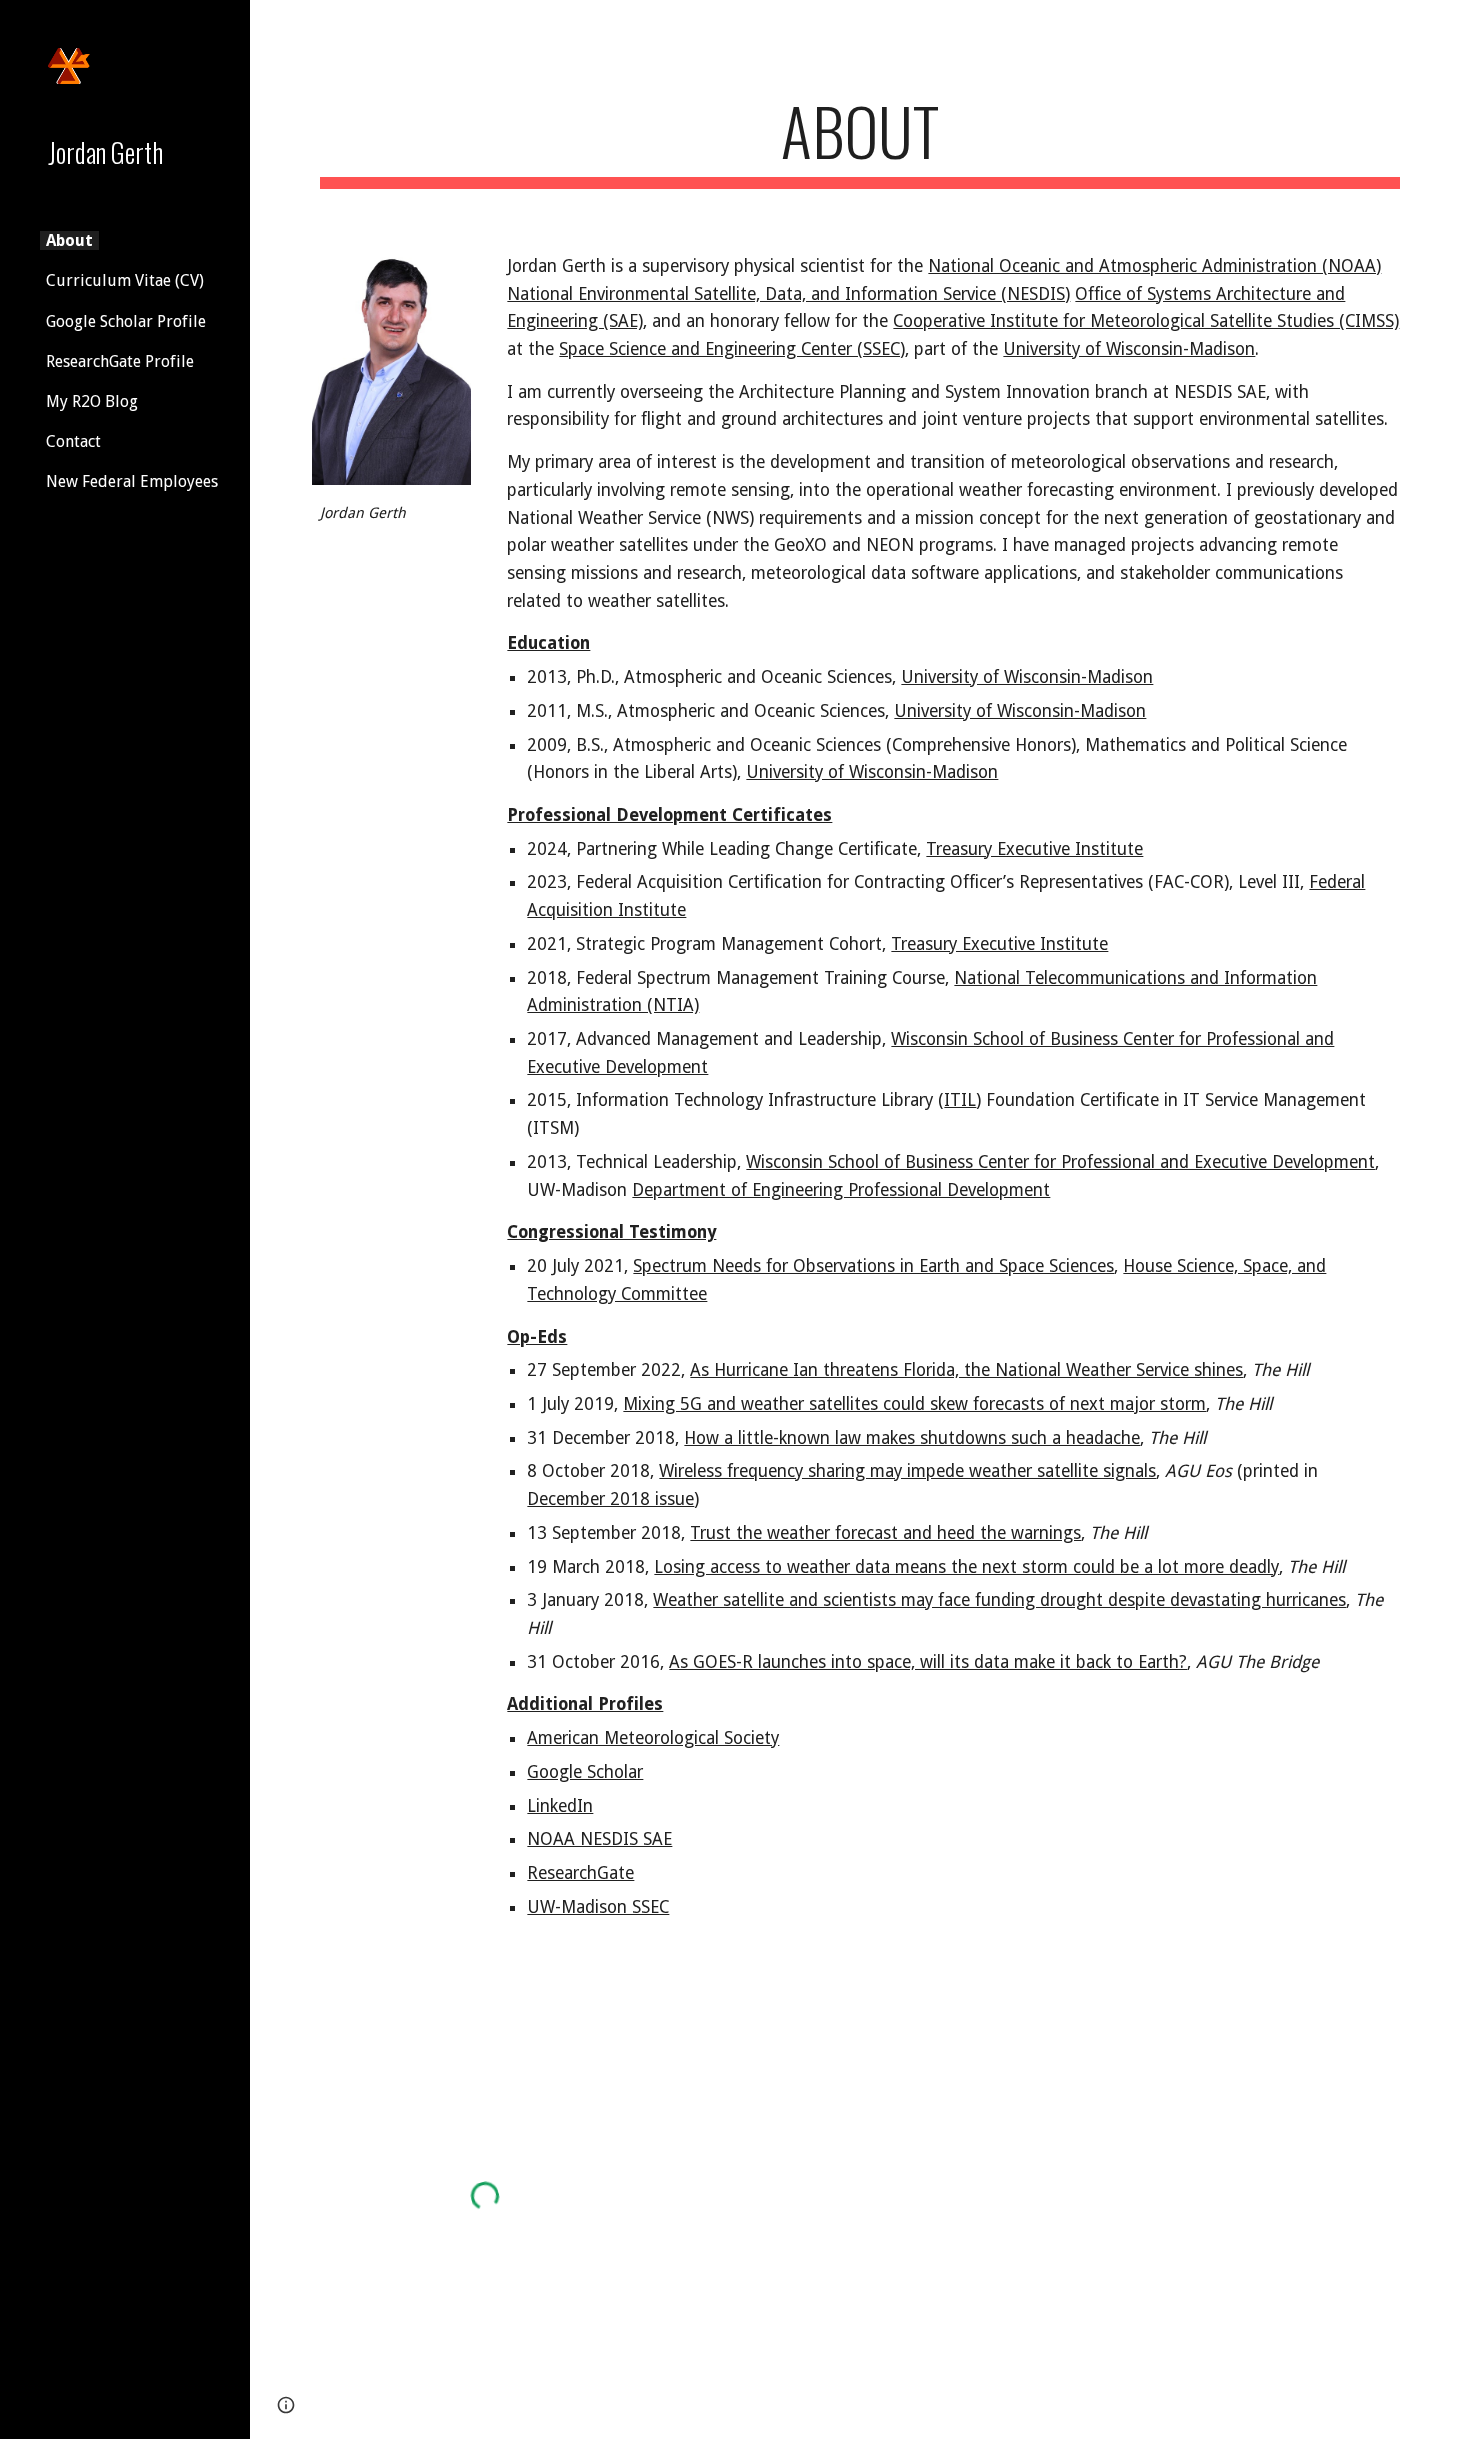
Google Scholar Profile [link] (126, 321)
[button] (1446, 28)
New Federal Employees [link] (132, 481)
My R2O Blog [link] (92, 401)
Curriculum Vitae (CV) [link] (125, 280)
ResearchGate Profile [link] (120, 361)
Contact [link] (73, 441)
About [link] (69, 240)
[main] (860, 140)
